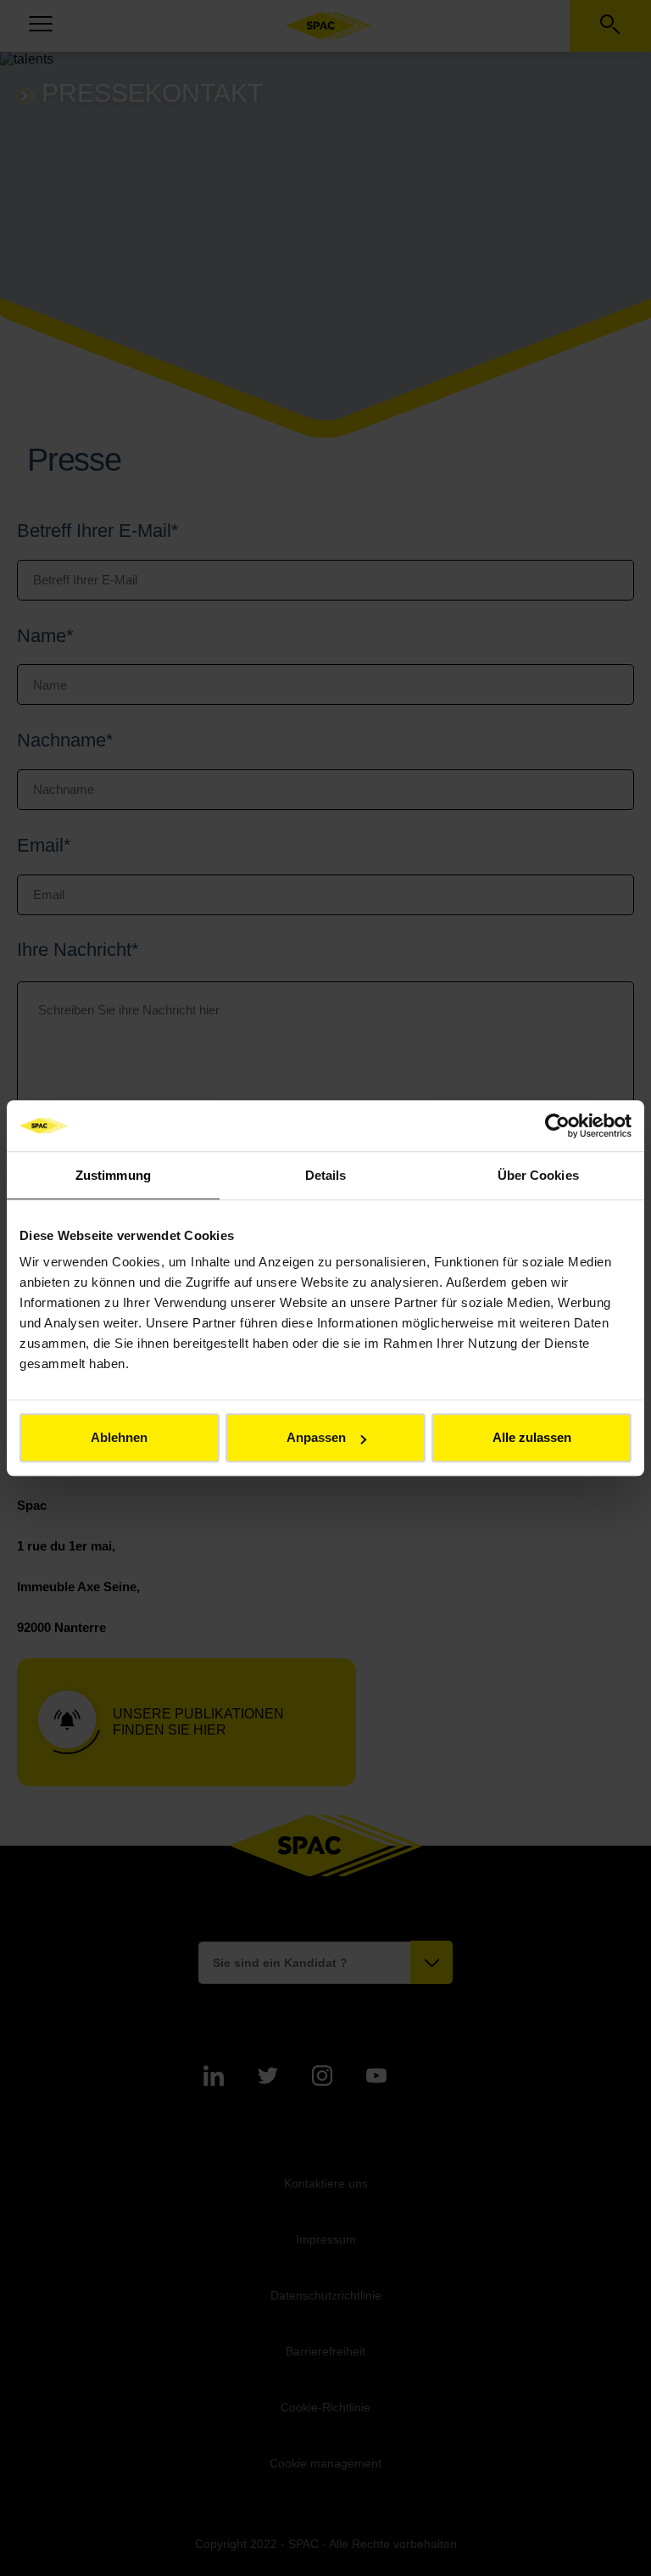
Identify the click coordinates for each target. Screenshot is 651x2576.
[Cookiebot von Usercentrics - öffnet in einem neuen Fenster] (557, 1126)
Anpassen (316, 1437)
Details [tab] (326, 1175)
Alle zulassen (532, 1437)
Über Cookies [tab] (538, 1175)
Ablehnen (119, 1437)
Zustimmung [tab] (113, 1175)
